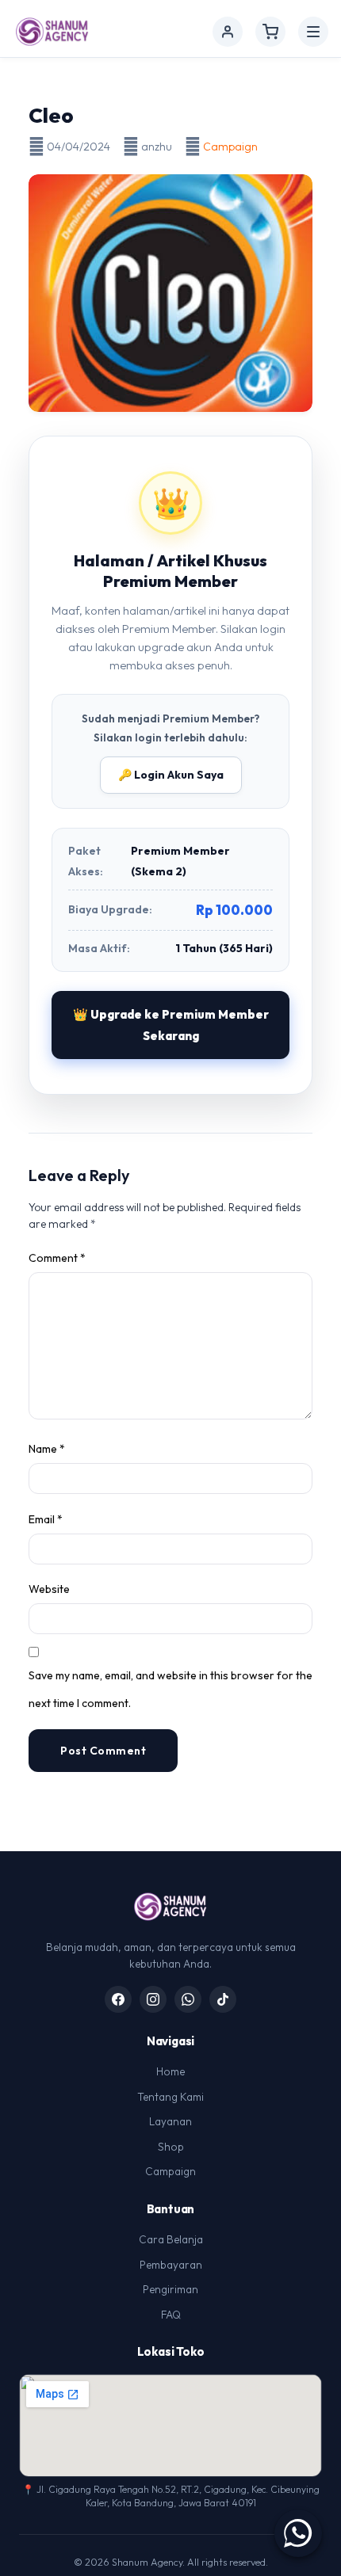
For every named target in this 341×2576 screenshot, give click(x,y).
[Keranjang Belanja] (270, 32)
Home (170, 2071)
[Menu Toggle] (313, 32)
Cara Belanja (171, 2239)
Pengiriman (170, 2289)
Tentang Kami (170, 2097)
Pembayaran (171, 2265)
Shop (171, 2147)
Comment (57, 1258)
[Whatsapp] (188, 1999)
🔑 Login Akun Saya (171, 775)
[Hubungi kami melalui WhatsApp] (298, 2533)
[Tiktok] (223, 1999)
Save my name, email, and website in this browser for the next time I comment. (170, 1689)
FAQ (171, 2315)
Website (49, 1589)
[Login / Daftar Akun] (228, 32)
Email (46, 1519)
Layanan (170, 2121)
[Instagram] (153, 1999)
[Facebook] (118, 1999)
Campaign (230, 147)
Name (47, 1449)
